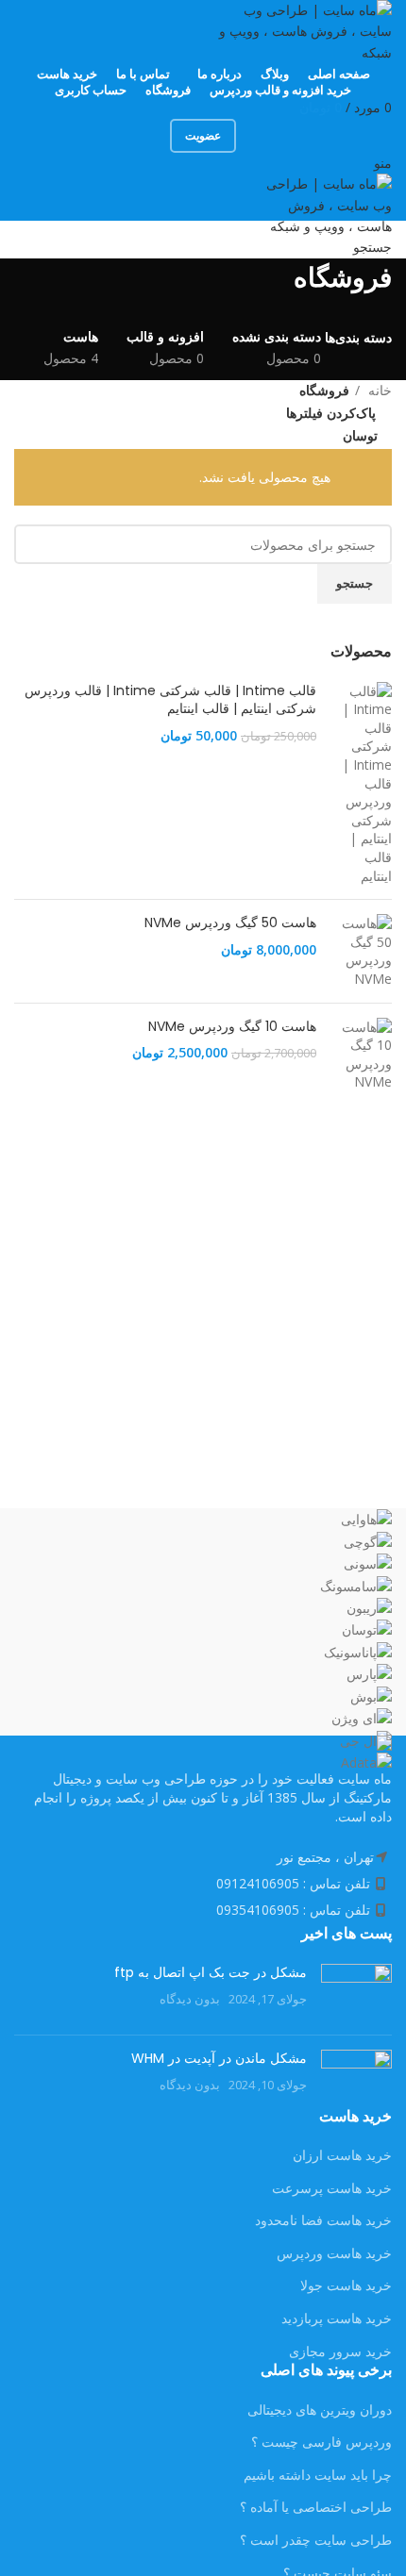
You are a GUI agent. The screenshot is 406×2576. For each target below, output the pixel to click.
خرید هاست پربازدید (337, 2318)
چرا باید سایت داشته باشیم (318, 2475)
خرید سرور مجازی (340, 2351)
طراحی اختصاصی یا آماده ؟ (316, 2507)
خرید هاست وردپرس (334, 2253)
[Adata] (203, 1641)
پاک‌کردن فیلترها (331, 413)
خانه (378, 390)
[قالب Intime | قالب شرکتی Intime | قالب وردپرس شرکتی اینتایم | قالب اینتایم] (361, 784)
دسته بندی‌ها (358, 338)
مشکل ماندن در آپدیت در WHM (219, 2058)
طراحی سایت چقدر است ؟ (316, 2540)
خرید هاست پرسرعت (332, 2188)
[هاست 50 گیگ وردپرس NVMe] (361, 951)
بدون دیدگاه (190, 1999)
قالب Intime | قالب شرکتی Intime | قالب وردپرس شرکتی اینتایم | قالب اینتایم (170, 700)
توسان (360, 435)
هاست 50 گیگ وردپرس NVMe (230, 923)
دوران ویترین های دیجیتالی (320, 2410)
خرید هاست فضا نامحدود (323, 2220)
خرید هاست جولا (346, 2285)
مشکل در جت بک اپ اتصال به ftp (211, 1972)
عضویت (203, 135)
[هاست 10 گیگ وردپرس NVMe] (361, 1055)
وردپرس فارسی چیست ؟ (321, 2442)
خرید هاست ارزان (342, 2155)
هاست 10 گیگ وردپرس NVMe (232, 1027)
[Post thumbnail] (356, 1992)
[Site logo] (302, 30)
